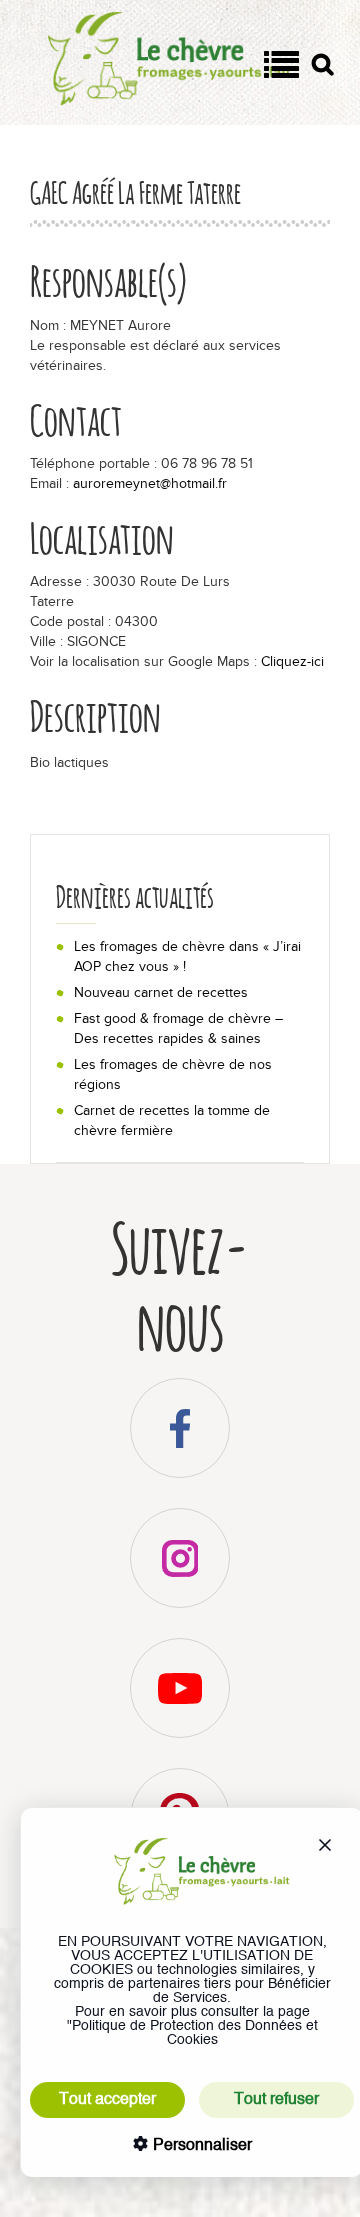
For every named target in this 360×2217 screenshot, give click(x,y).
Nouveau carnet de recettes (161, 992)
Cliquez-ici (292, 661)
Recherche (322, 68)
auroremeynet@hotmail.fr (150, 483)
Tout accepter (107, 2100)
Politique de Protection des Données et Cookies (195, 2033)
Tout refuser (276, 2100)
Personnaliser (200, 2146)
